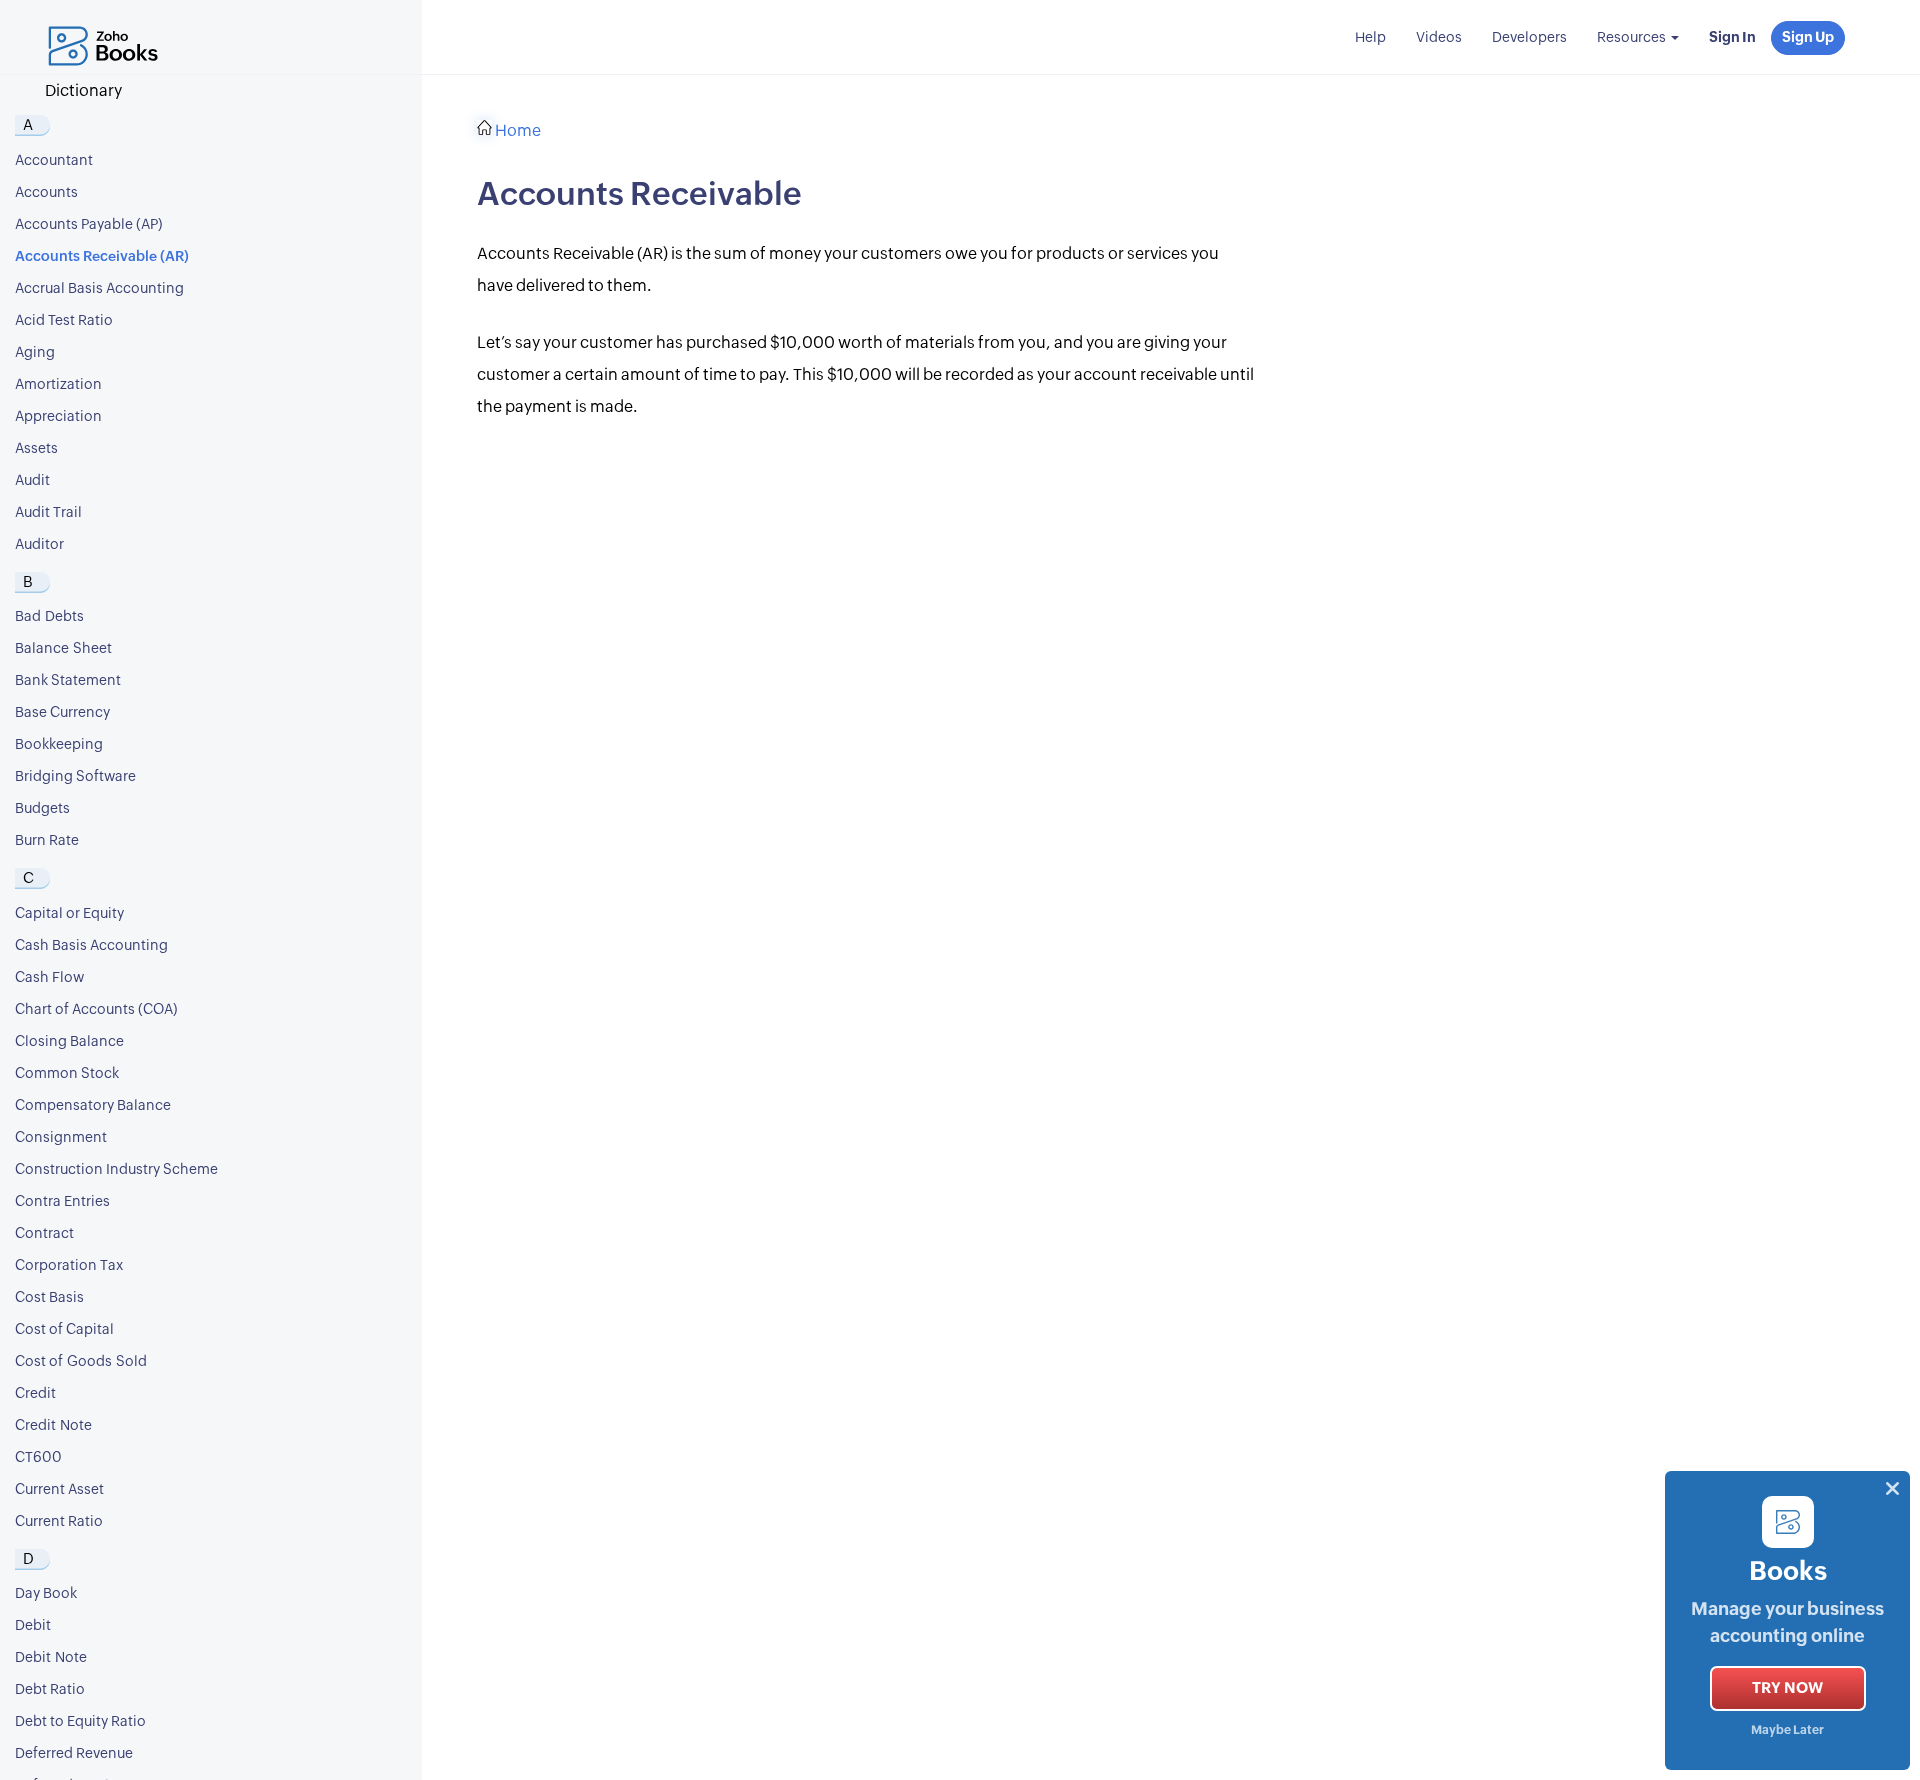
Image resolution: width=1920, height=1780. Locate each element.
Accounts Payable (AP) (89, 225)
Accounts (46, 193)
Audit (32, 481)
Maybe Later (1787, 1730)
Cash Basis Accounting (91, 946)
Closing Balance (69, 1042)
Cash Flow (49, 978)
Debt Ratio (50, 1690)
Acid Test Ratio (64, 321)
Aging (35, 353)
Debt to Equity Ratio (80, 1722)
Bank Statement (68, 681)
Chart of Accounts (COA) (96, 1010)
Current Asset (59, 1490)
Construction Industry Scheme (116, 1170)
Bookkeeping (59, 745)
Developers (1529, 38)
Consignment (61, 1138)
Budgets (42, 809)
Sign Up (1808, 38)
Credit (35, 1394)
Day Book (46, 1594)
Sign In (1732, 38)
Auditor (39, 545)
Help (1370, 38)
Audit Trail (48, 513)
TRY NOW (1787, 1688)
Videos (1439, 38)
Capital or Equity (69, 914)
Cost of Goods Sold (81, 1362)
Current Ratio (59, 1522)
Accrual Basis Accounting (99, 289)
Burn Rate (47, 841)
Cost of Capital (64, 1330)
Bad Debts (49, 617)
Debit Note (51, 1658)
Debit (33, 1626)
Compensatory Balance (93, 1106)
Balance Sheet (63, 649)
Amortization (58, 385)
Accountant (54, 161)
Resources (1633, 38)
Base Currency (62, 713)
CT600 (38, 1458)
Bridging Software (75, 777)
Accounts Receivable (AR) (102, 257)
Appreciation (58, 417)
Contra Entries (62, 1202)
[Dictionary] (108, 25)
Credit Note (53, 1426)
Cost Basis (49, 1298)
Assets (36, 449)
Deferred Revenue (74, 1754)
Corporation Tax (69, 1266)
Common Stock (67, 1074)
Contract (44, 1234)
